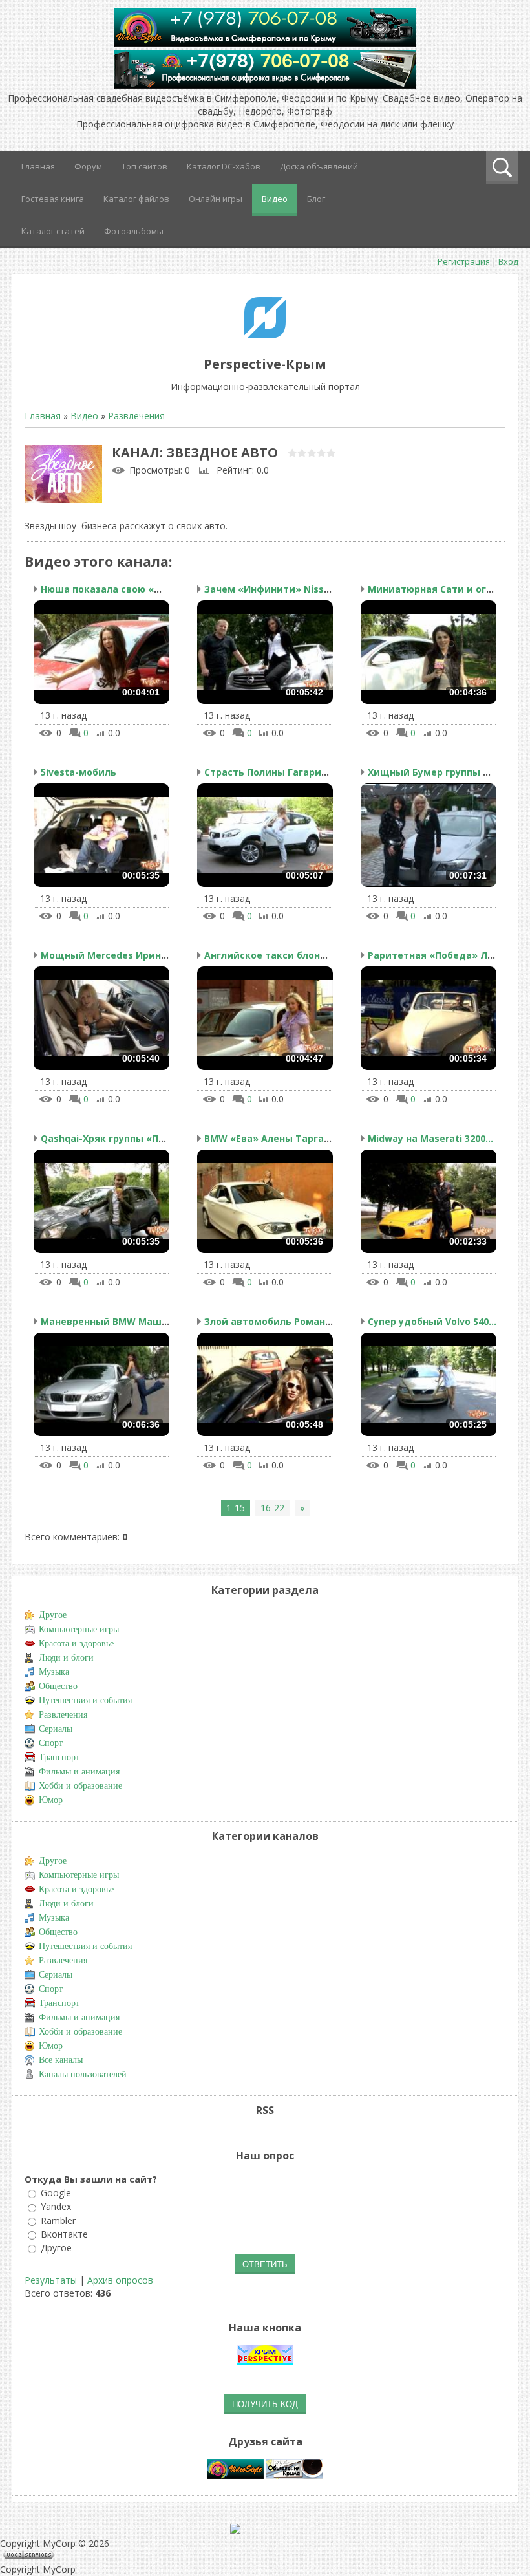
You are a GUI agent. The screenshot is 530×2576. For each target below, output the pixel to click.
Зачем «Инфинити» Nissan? (272, 589)
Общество (58, 1686)
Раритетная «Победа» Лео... (437, 955)
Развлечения (136, 416)
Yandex (56, 2207)
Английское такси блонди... (273, 955)
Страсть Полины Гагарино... (272, 772)
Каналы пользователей (83, 2074)
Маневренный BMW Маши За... (115, 1321)
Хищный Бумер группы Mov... (439, 772)
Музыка (54, 1672)
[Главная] (265, 335)
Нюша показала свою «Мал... (111, 589)
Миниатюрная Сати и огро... (437, 589)
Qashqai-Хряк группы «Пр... (106, 1138)
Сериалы (56, 1729)
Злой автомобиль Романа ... (273, 1321)
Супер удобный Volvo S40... (432, 1321)
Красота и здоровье (76, 1643)
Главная (43, 416)
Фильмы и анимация (79, 1772)
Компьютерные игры (79, 1629)
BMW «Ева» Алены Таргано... (274, 1138)
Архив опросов (120, 2280)
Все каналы (61, 2060)
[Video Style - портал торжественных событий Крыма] (235, 2475)
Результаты (51, 2280)
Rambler (58, 2221)
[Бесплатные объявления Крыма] (295, 2475)
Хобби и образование (80, 1786)
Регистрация (464, 261)
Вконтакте (64, 2234)
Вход (508, 261)
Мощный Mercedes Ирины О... (113, 955)
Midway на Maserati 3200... (430, 1138)
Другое (53, 1615)
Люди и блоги (66, 1658)
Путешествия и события (85, 1700)
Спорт (51, 1743)
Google (56, 2193)
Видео (84, 416)
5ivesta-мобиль (79, 772)
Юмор (51, 1800)
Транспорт (59, 1757)
